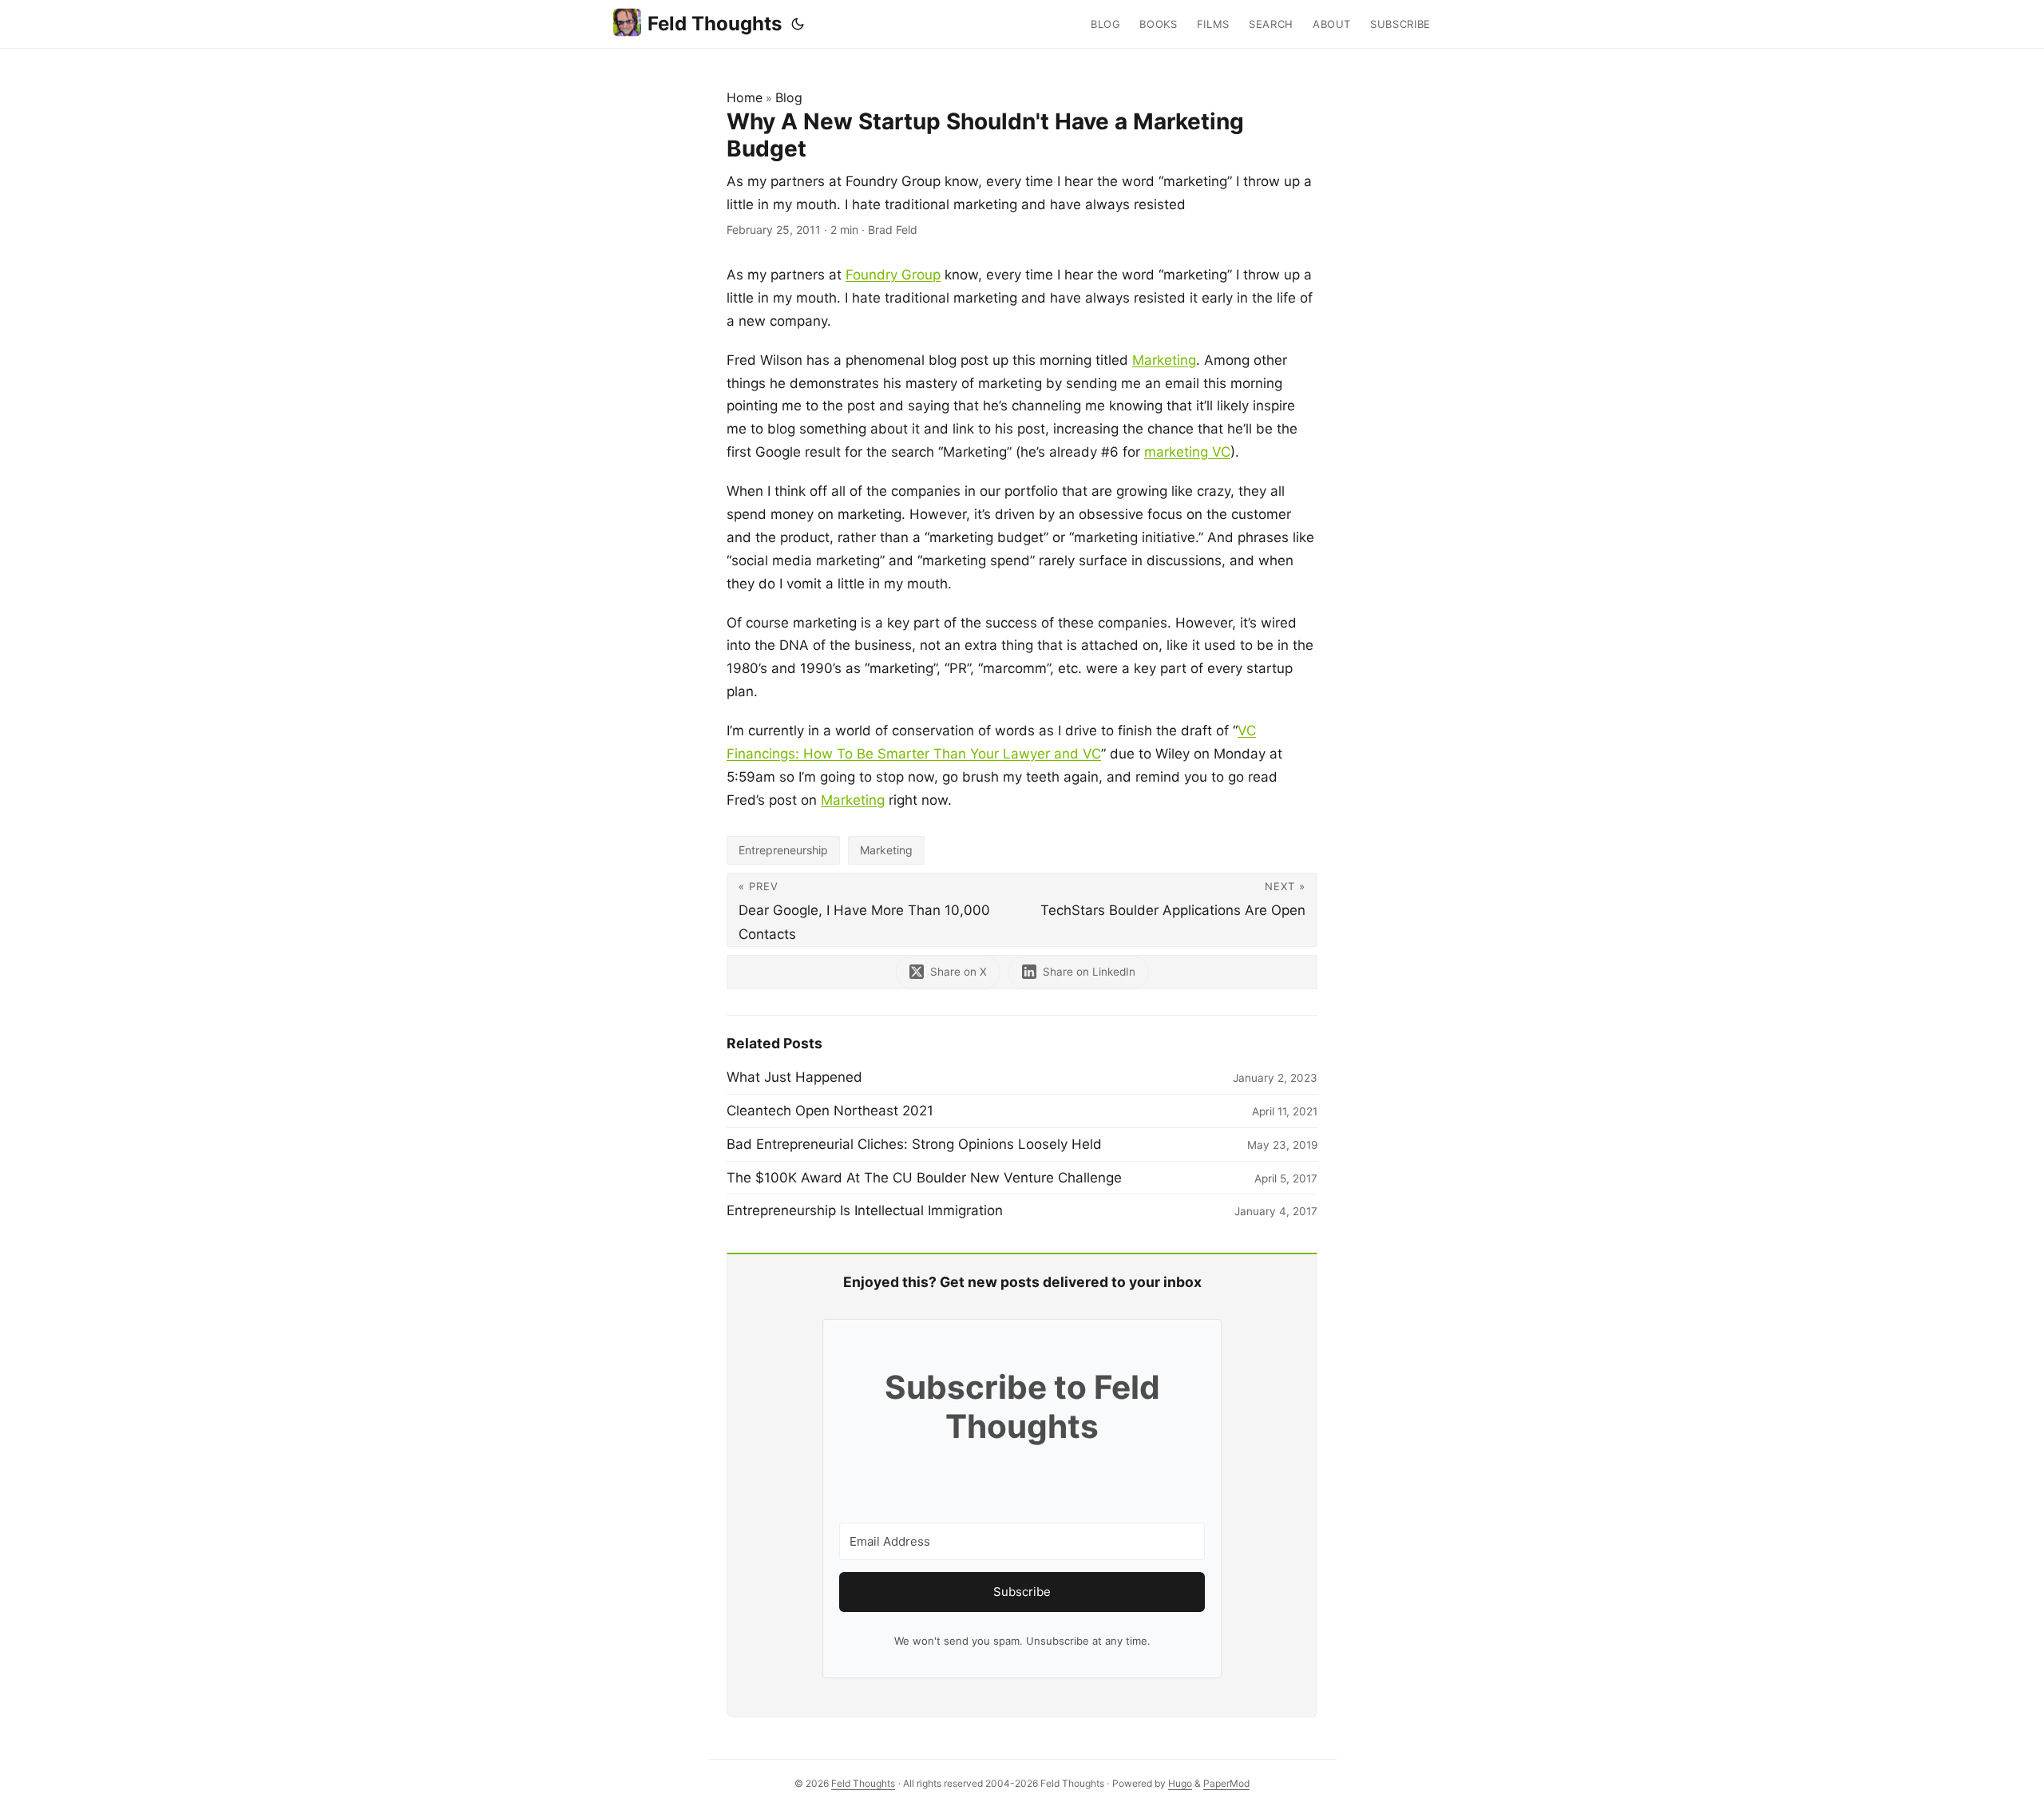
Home (745, 97)
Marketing (1164, 360)
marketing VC (1187, 452)
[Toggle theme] (798, 24)
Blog (789, 97)
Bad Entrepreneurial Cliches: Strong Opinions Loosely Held (914, 1144)
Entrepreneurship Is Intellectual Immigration (865, 1210)
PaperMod (1226, 1783)
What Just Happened (794, 1077)
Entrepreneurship (783, 850)
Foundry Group (893, 275)
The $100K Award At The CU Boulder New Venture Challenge (924, 1178)
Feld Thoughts (715, 24)
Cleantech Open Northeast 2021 (830, 1111)
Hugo (1180, 1783)
